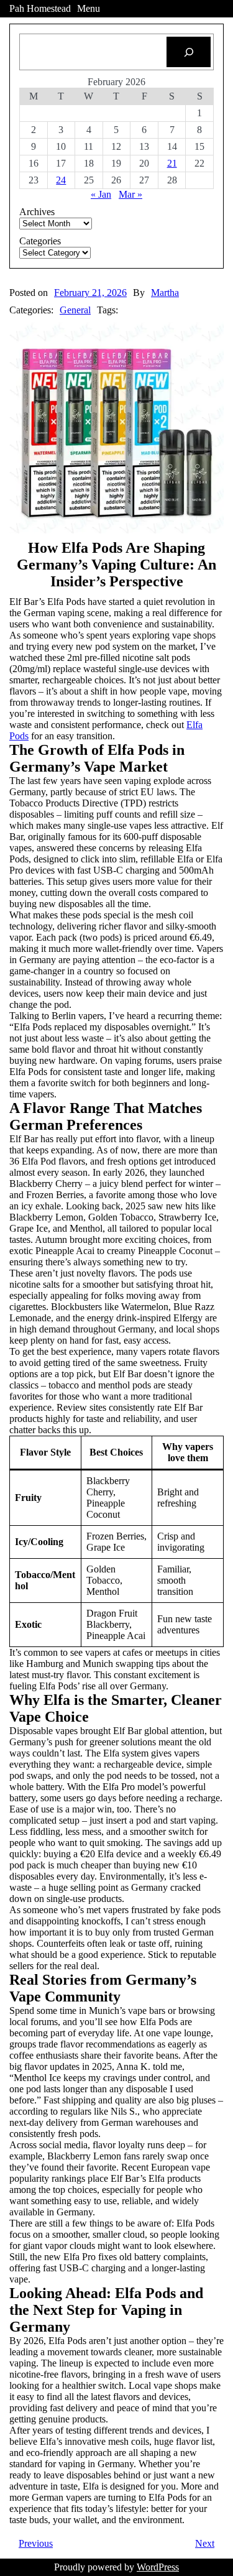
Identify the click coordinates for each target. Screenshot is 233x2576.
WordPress (158, 2567)
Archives (37, 212)
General (75, 310)
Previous (36, 2543)
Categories (40, 241)
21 (172, 163)
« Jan (101, 194)
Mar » (130, 194)
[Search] (189, 52)
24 (61, 180)
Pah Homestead (40, 8)
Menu (89, 8)
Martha (165, 293)
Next (205, 2543)
